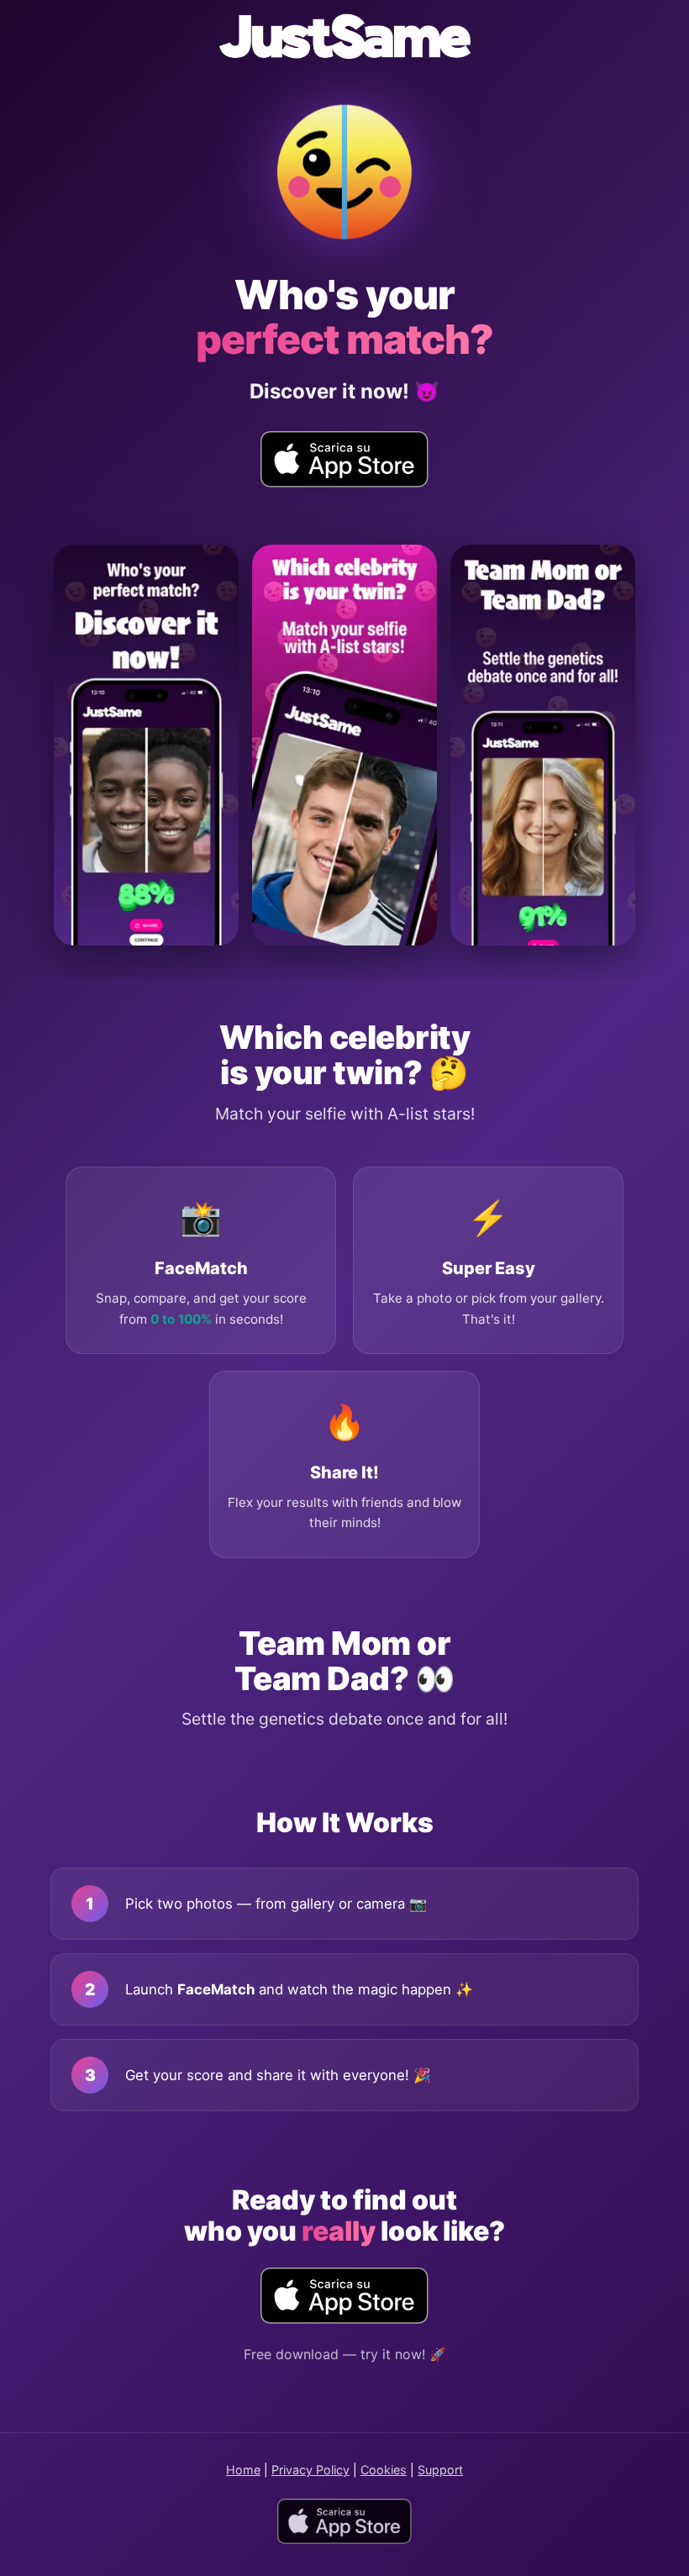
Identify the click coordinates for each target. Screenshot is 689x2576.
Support (440, 2470)
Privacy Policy (310, 2470)
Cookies (384, 2470)
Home (243, 2470)
